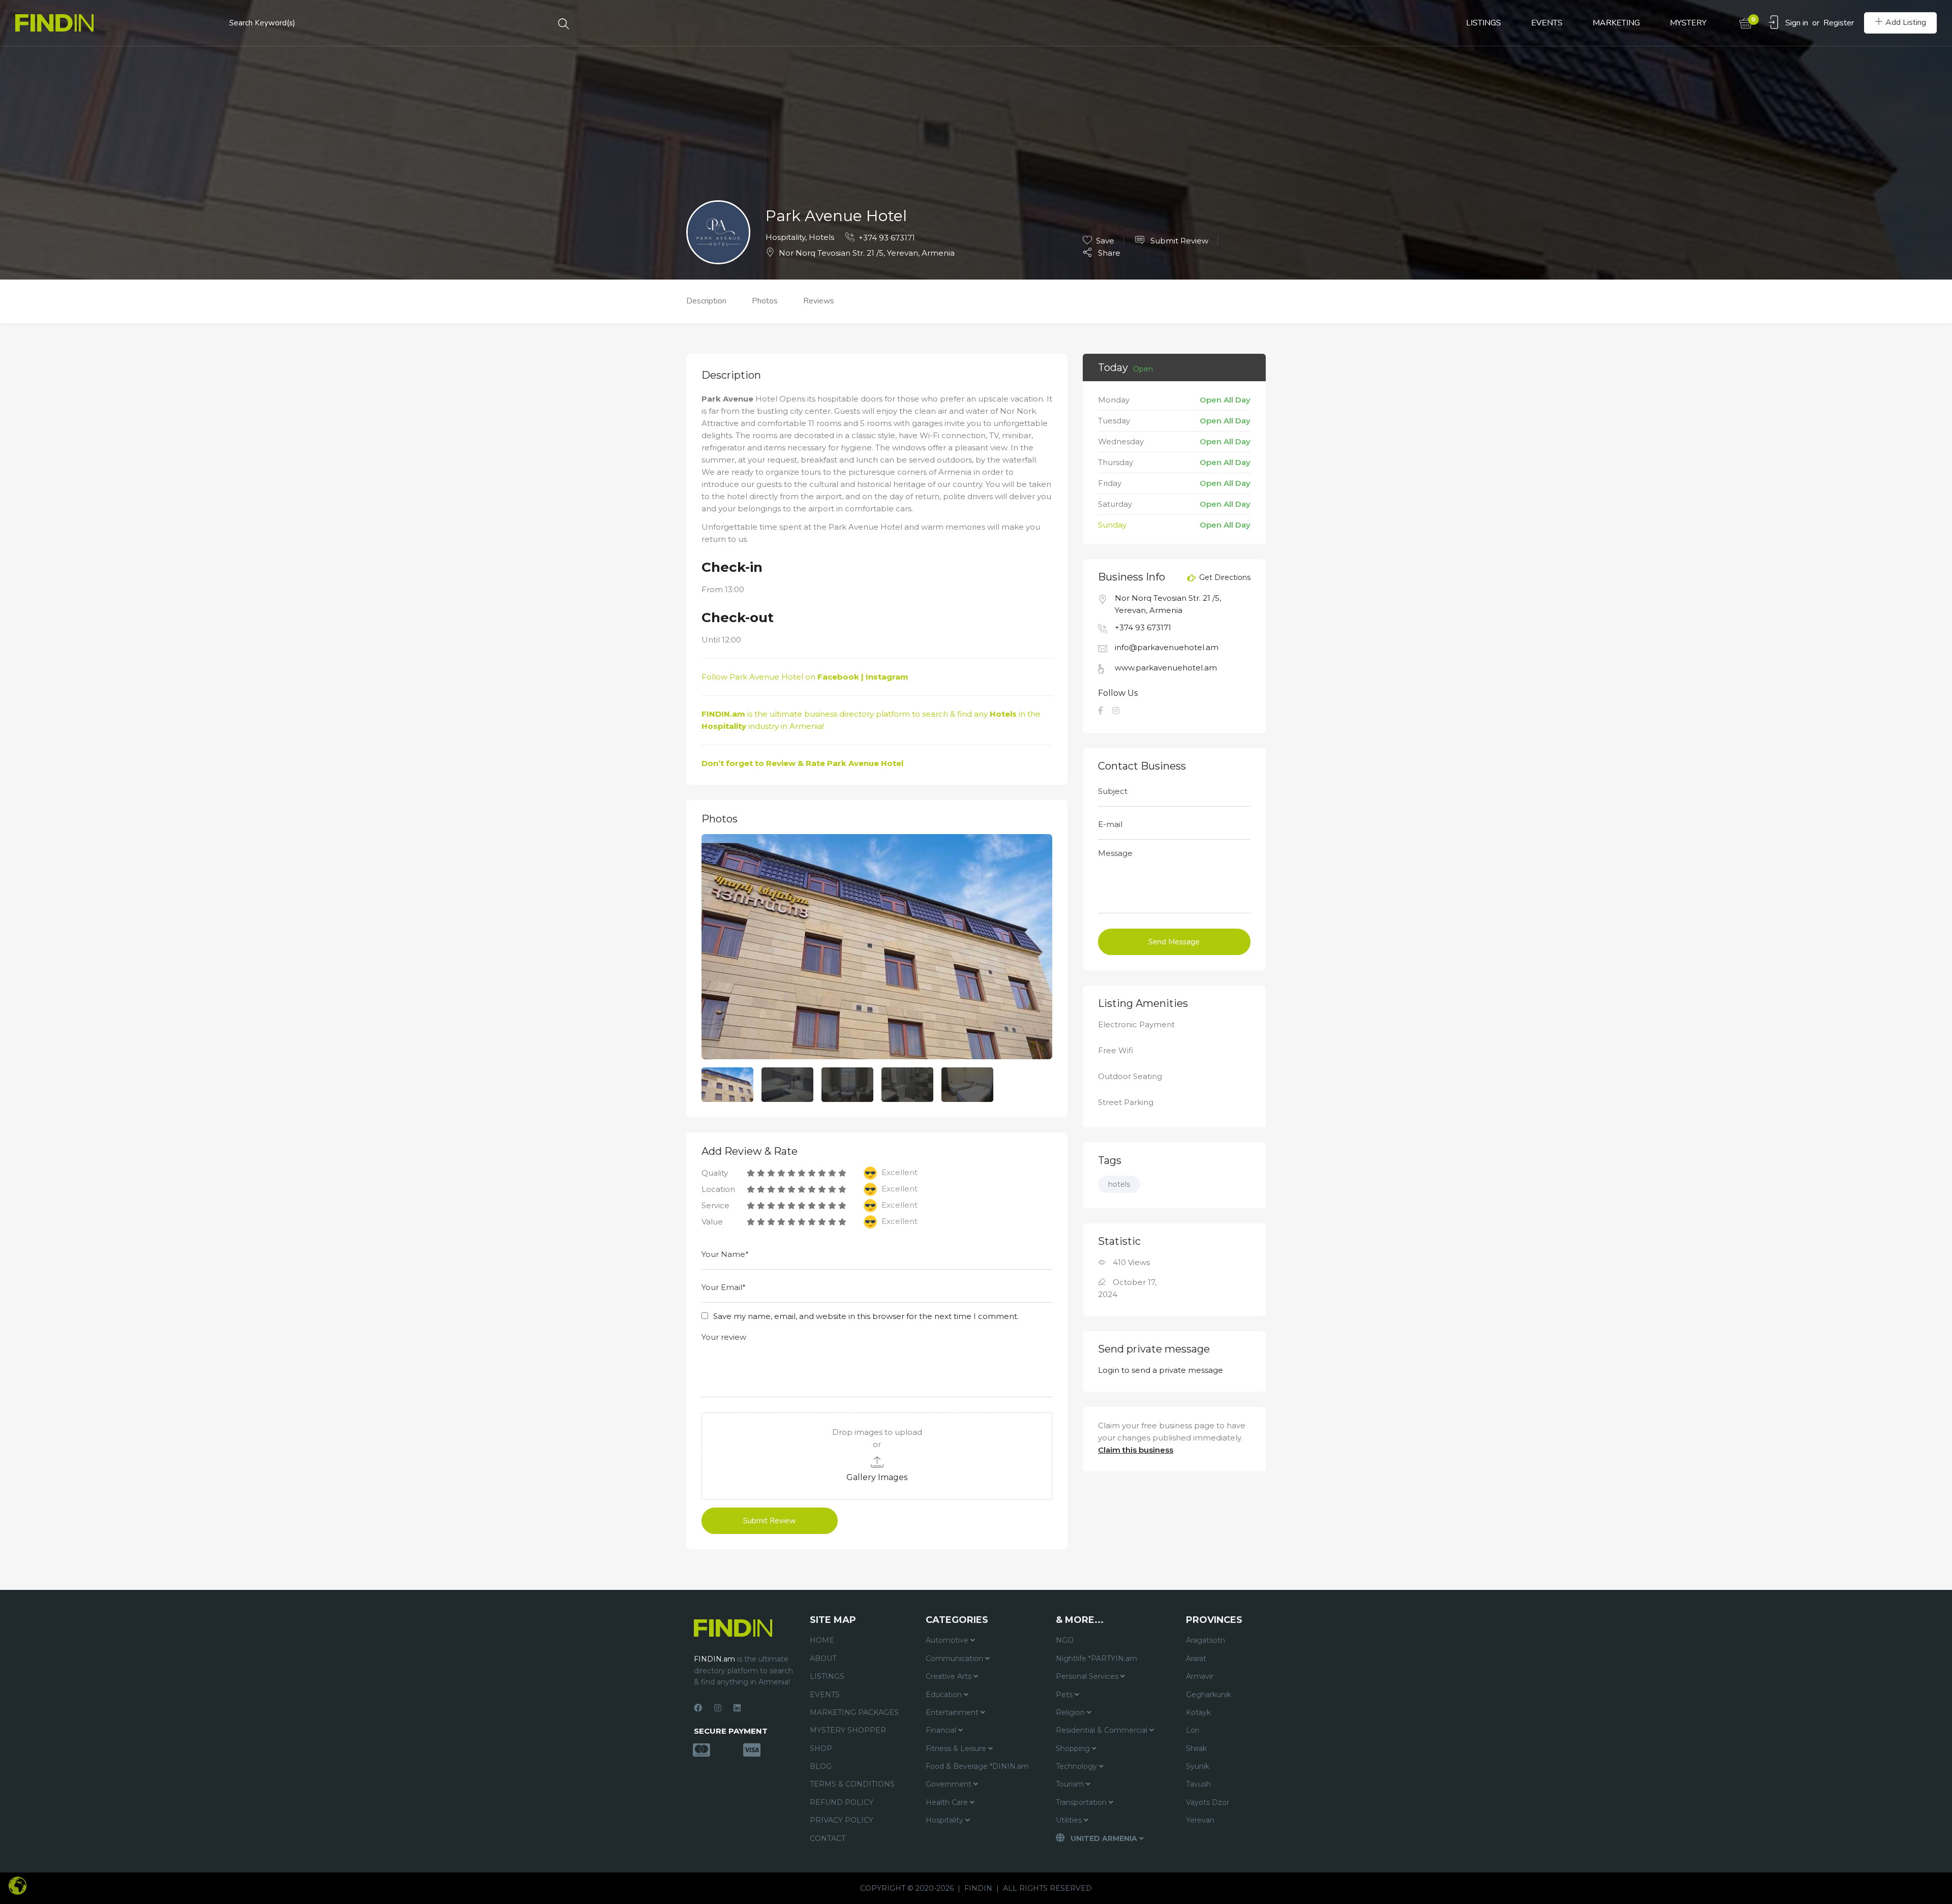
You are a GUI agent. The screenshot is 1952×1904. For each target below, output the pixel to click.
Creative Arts (950, 1676)
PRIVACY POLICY (842, 1820)
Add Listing (1906, 22)
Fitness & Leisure (957, 1748)
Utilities (1070, 1820)
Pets (1065, 1695)
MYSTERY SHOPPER (848, 1730)
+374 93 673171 (887, 238)
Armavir (1200, 1676)
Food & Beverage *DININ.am (977, 1766)
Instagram (887, 677)
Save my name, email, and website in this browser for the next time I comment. (866, 1316)
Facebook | (842, 677)
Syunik (1198, 1766)
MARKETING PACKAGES (854, 1712)
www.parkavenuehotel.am (1166, 668)
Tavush (1198, 1784)
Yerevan (1200, 1820)
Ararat (1196, 1659)
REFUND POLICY (842, 1802)
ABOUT (823, 1659)
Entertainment (953, 1712)
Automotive (948, 1640)
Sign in (1797, 23)
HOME (822, 1640)
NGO (1065, 1640)
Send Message (1174, 942)
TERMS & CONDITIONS (852, 1784)
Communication (955, 1659)
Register (1839, 23)
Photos (765, 301)
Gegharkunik (1209, 1695)
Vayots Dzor (1208, 1802)
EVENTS (1547, 23)
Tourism (1071, 1784)
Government (950, 1784)
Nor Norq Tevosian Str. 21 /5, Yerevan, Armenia (867, 253)
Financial (942, 1730)
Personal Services (1088, 1676)
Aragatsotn (1206, 1640)
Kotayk (1198, 1712)
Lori (1193, 1730)
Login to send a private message (1161, 1370)
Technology (1077, 1766)
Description (706, 301)
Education (945, 1695)
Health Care (948, 1802)
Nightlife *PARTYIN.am (1096, 1659)
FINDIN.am (723, 714)
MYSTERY (1688, 23)
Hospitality (785, 237)
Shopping (1074, 1748)
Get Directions (1224, 578)
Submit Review (1178, 241)
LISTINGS (1484, 23)
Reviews (819, 301)
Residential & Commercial (1103, 1730)
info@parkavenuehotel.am (1167, 647)
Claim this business (1136, 1450)
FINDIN (978, 1888)
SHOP (821, 1748)
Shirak (1196, 1748)
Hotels (821, 237)
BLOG (821, 1766)
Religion (1071, 1712)
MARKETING (1616, 23)
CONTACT (828, 1838)
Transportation (1082, 1802)
